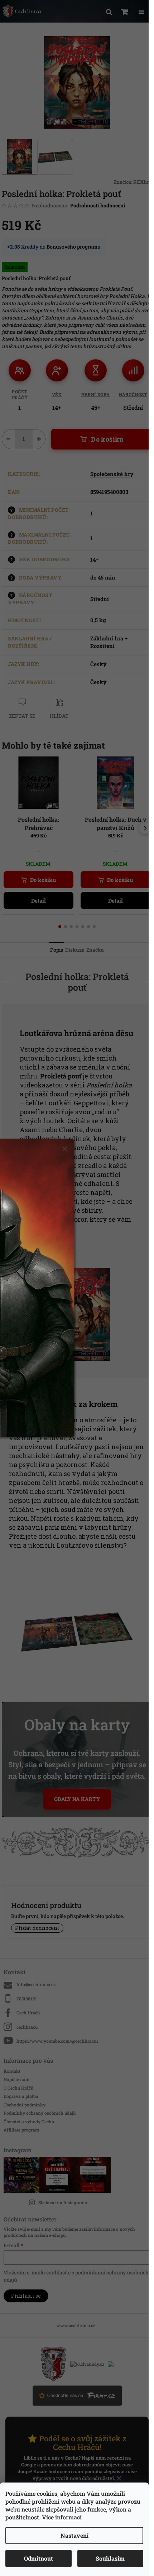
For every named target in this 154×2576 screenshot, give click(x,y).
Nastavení (74, 2535)
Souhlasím (110, 2558)
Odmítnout (38, 2558)
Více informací (62, 2517)
